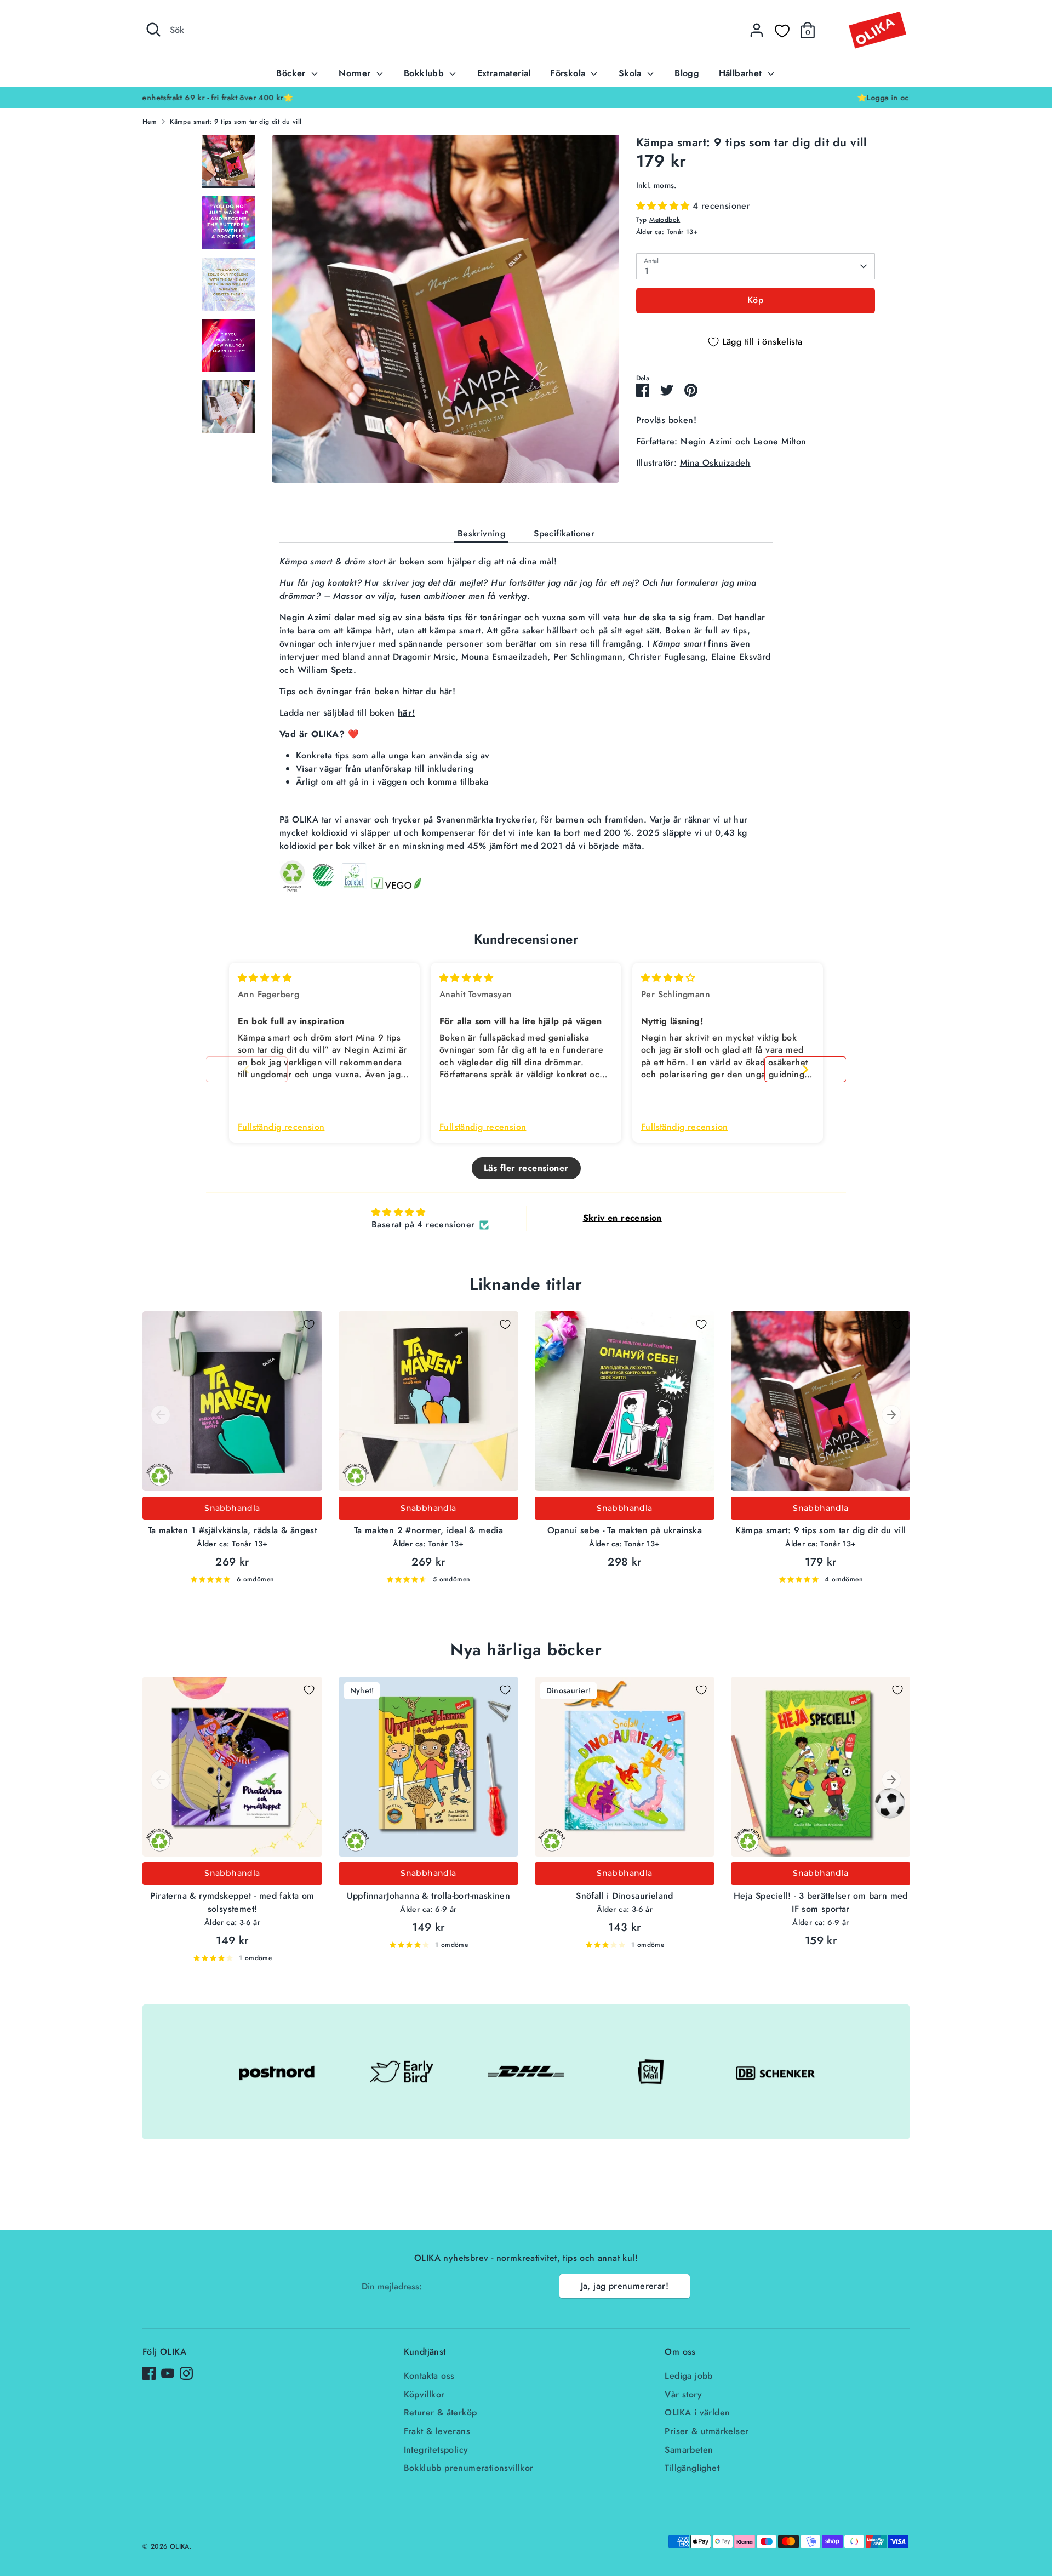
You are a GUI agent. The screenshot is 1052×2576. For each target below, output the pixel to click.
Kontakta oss (429, 2376)
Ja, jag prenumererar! (625, 2286)
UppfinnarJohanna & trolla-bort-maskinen (429, 1896)
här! (448, 691)
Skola (631, 73)
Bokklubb (425, 73)
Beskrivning (481, 533)
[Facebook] (149, 2373)
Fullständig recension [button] (281, 1127)
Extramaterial (504, 73)
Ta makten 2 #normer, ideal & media (429, 1530)
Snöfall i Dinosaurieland (625, 1896)
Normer (356, 73)
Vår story (683, 2394)
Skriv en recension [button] (622, 1218)
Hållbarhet (742, 73)
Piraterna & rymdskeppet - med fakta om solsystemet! (232, 1902)
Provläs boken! (667, 419)
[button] (664, 205)
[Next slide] (805, 1069)
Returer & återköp (441, 2412)
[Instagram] (186, 2373)
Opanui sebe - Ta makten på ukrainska (625, 1530)
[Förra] (161, 1415)
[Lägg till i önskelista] (309, 1324)
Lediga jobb (688, 2376)
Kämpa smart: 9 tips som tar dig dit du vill (236, 122)
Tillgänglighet (692, 2468)
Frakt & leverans (437, 2431)
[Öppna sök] (153, 30)
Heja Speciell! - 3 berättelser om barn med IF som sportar (821, 1902)
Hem (150, 122)
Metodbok (665, 220)
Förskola (569, 73)
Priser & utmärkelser (707, 2431)
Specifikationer (564, 533)
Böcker (292, 73)
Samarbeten (689, 2450)
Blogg (687, 73)
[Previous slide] (247, 1069)
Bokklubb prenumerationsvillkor (469, 2468)
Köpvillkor (424, 2394)
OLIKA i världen (697, 2412)
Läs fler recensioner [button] (526, 1168)
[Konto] (757, 30)
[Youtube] (168, 2373)
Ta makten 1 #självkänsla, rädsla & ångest (232, 1530)
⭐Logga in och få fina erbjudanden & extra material (526, 98)
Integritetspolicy (436, 2450)
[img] (265, 978)
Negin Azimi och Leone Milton (743, 441)
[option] (526, 98)
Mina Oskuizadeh (715, 462)
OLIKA (180, 2546)
